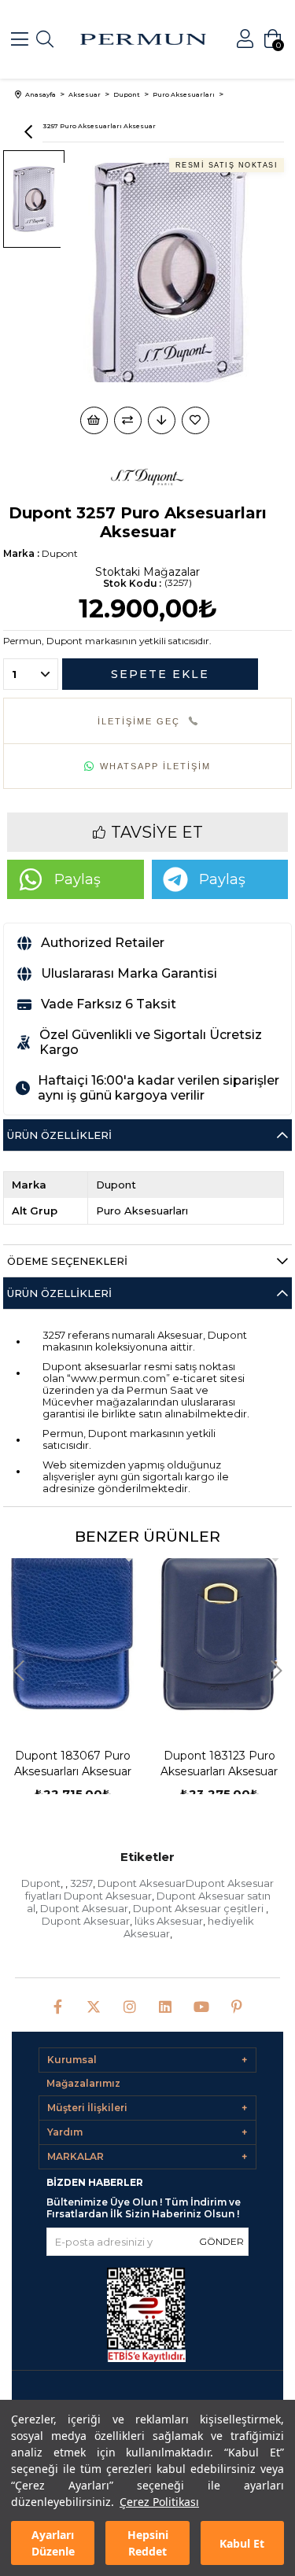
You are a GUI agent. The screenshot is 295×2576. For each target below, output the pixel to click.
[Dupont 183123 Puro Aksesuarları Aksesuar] (219, 1633)
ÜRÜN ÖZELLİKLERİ (59, 1293)
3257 (81, 1883)
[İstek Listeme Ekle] (94, 420)
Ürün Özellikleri (59, 1135)
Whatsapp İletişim (155, 766)
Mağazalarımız (83, 2083)
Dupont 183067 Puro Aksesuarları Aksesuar (73, 1763)
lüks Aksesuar (169, 1921)
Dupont (41, 1883)
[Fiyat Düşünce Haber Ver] (162, 420)
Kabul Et (242, 2543)
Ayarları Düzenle (53, 2543)
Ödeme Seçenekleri (67, 1261)
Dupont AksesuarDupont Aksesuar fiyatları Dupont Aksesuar (150, 1889)
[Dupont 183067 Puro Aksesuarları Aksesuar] (73, 1633)
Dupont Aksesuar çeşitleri (199, 1908)
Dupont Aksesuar (84, 1908)
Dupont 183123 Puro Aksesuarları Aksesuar (219, 1763)
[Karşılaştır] (128, 420)
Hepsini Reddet (148, 2543)
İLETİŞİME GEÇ (139, 721)
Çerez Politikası (159, 2502)
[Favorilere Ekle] (197, 420)
